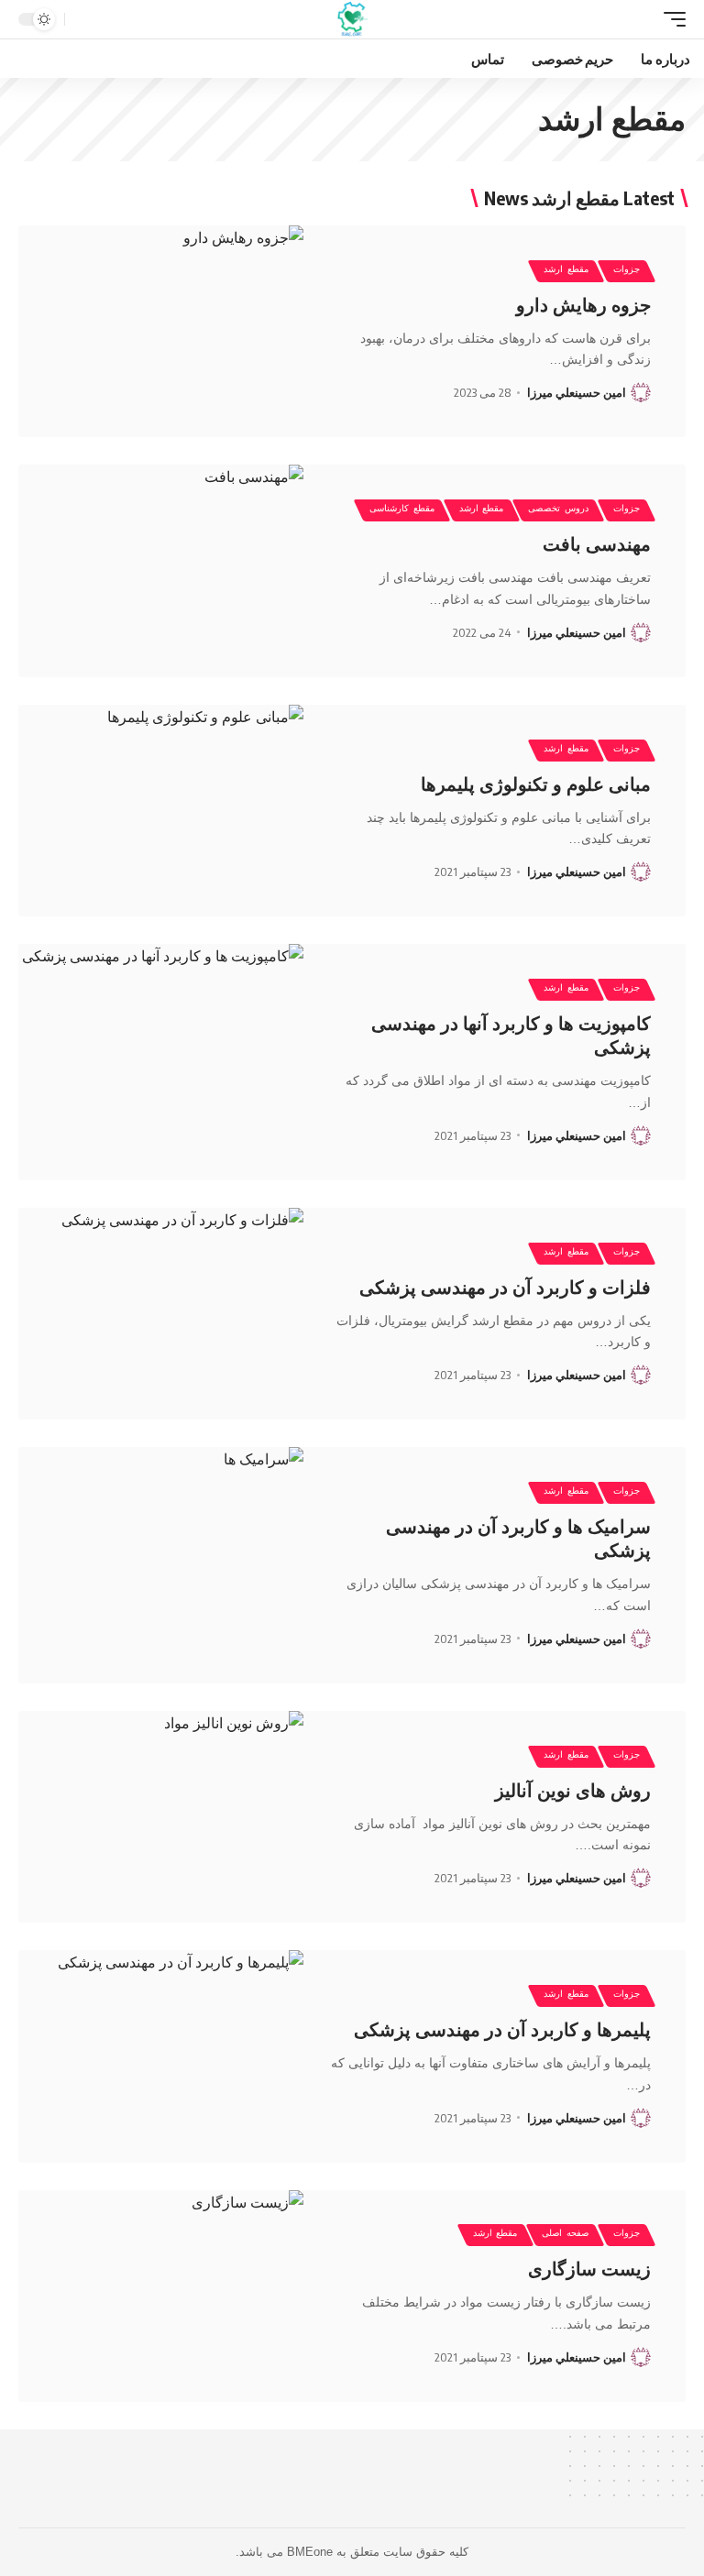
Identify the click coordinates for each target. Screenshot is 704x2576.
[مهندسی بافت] (161, 570)
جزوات (627, 271)
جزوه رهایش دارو (583, 305)
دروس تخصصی (558, 510)
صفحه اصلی (565, 2235)
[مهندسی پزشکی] (352, 19)
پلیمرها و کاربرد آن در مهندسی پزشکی (502, 2030)
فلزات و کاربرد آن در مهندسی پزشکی (505, 1288)
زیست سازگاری (589, 2269)
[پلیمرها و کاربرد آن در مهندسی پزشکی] (161, 2056)
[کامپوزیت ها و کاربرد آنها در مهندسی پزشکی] (161, 1062)
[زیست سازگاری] (161, 2296)
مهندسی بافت (597, 544)
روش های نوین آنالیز (573, 1791)
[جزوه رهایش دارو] (161, 331)
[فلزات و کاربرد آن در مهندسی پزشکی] (161, 1314)
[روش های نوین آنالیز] (161, 1817)
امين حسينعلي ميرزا (577, 392)
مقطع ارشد (566, 271)
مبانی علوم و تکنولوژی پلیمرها (536, 784)
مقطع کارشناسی (402, 510)
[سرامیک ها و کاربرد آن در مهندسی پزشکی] (161, 1565)
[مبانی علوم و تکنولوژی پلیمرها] (161, 811)
